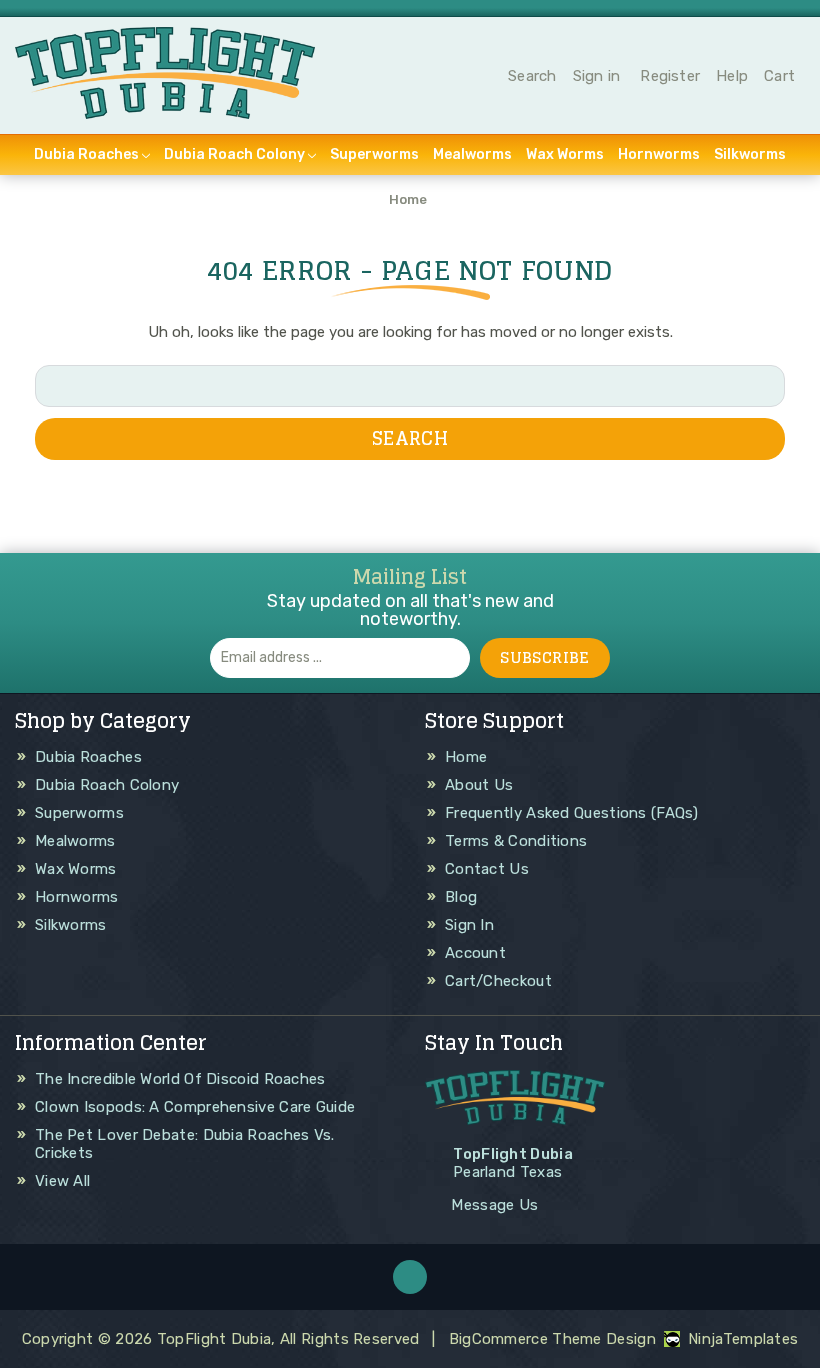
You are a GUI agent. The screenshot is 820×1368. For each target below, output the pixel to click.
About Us (479, 785)
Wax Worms (565, 154)
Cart (779, 76)
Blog (461, 897)
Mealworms (472, 154)
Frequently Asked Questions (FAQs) (571, 813)
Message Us (494, 1205)
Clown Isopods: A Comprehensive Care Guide (195, 1107)
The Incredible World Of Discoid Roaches (180, 1079)
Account (475, 953)
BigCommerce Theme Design (552, 1339)
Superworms (374, 154)
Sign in (597, 76)
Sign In (469, 925)
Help (732, 76)
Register (670, 76)
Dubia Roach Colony (234, 154)
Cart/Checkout (498, 981)
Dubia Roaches (86, 154)
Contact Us (487, 869)
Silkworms (750, 154)
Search (532, 76)
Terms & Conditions (516, 841)
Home (466, 757)
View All (62, 1181)
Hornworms (659, 154)
